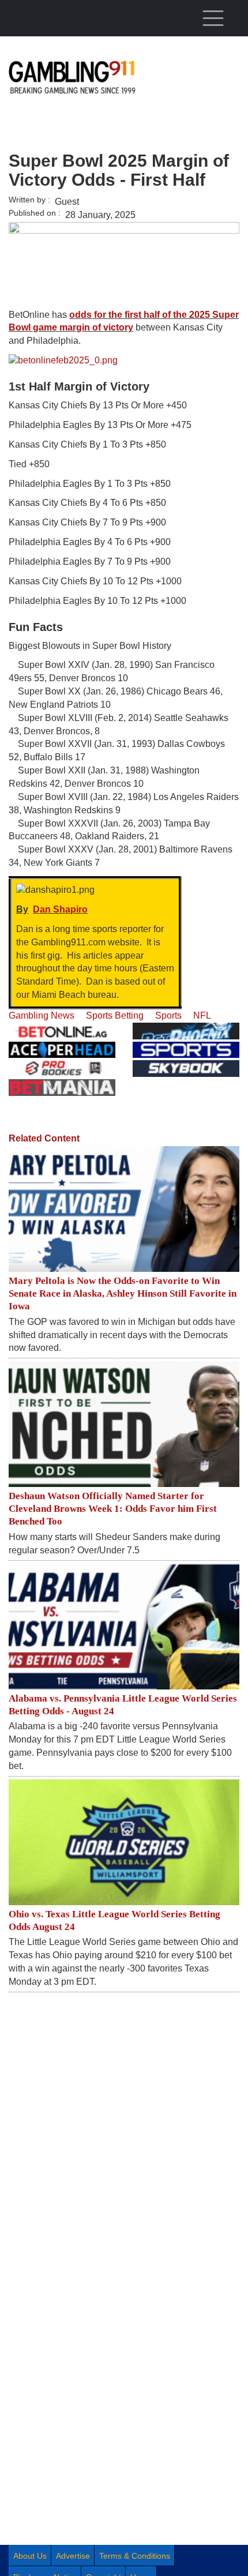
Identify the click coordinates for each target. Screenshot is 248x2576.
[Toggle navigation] (213, 18)
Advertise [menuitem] (73, 2556)
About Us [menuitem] (30, 2556)
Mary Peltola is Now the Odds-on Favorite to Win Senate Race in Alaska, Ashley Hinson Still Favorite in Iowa (123, 1293)
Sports (168, 1015)
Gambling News (42, 1015)
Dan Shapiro (60, 909)
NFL (202, 1015)
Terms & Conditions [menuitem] (135, 2556)
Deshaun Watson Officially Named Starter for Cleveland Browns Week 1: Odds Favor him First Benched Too (113, 1509)
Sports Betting (115, 1015)
